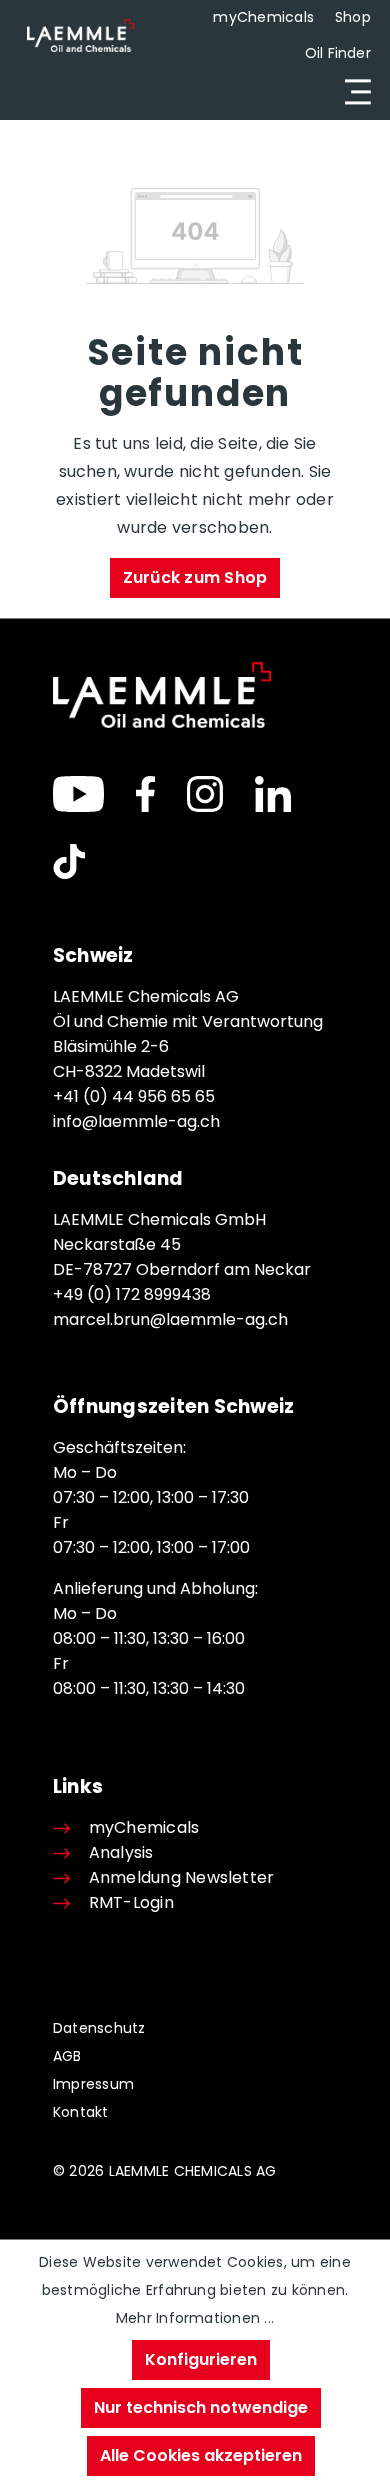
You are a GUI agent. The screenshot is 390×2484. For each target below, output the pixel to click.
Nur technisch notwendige (201, 2407)
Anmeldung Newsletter (181, 1877)
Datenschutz (99, 2028)
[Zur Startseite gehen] (80, 35)
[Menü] (352, 91)
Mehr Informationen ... (195, 2318)
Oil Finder (338, 53)
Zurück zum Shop (195, 577)
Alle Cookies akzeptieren (201, 2455)
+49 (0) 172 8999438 (132, 1294)
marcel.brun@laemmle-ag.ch (170, 1319)
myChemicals (263, 17)
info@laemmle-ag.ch (136, 1121)
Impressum (93, 2084)
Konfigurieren (201, 2359)
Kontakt (81, 2112)
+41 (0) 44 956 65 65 (134, 1096)
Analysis (121, 1852)
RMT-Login (131, 1902)
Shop (353, 17)
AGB (67, 2056)
